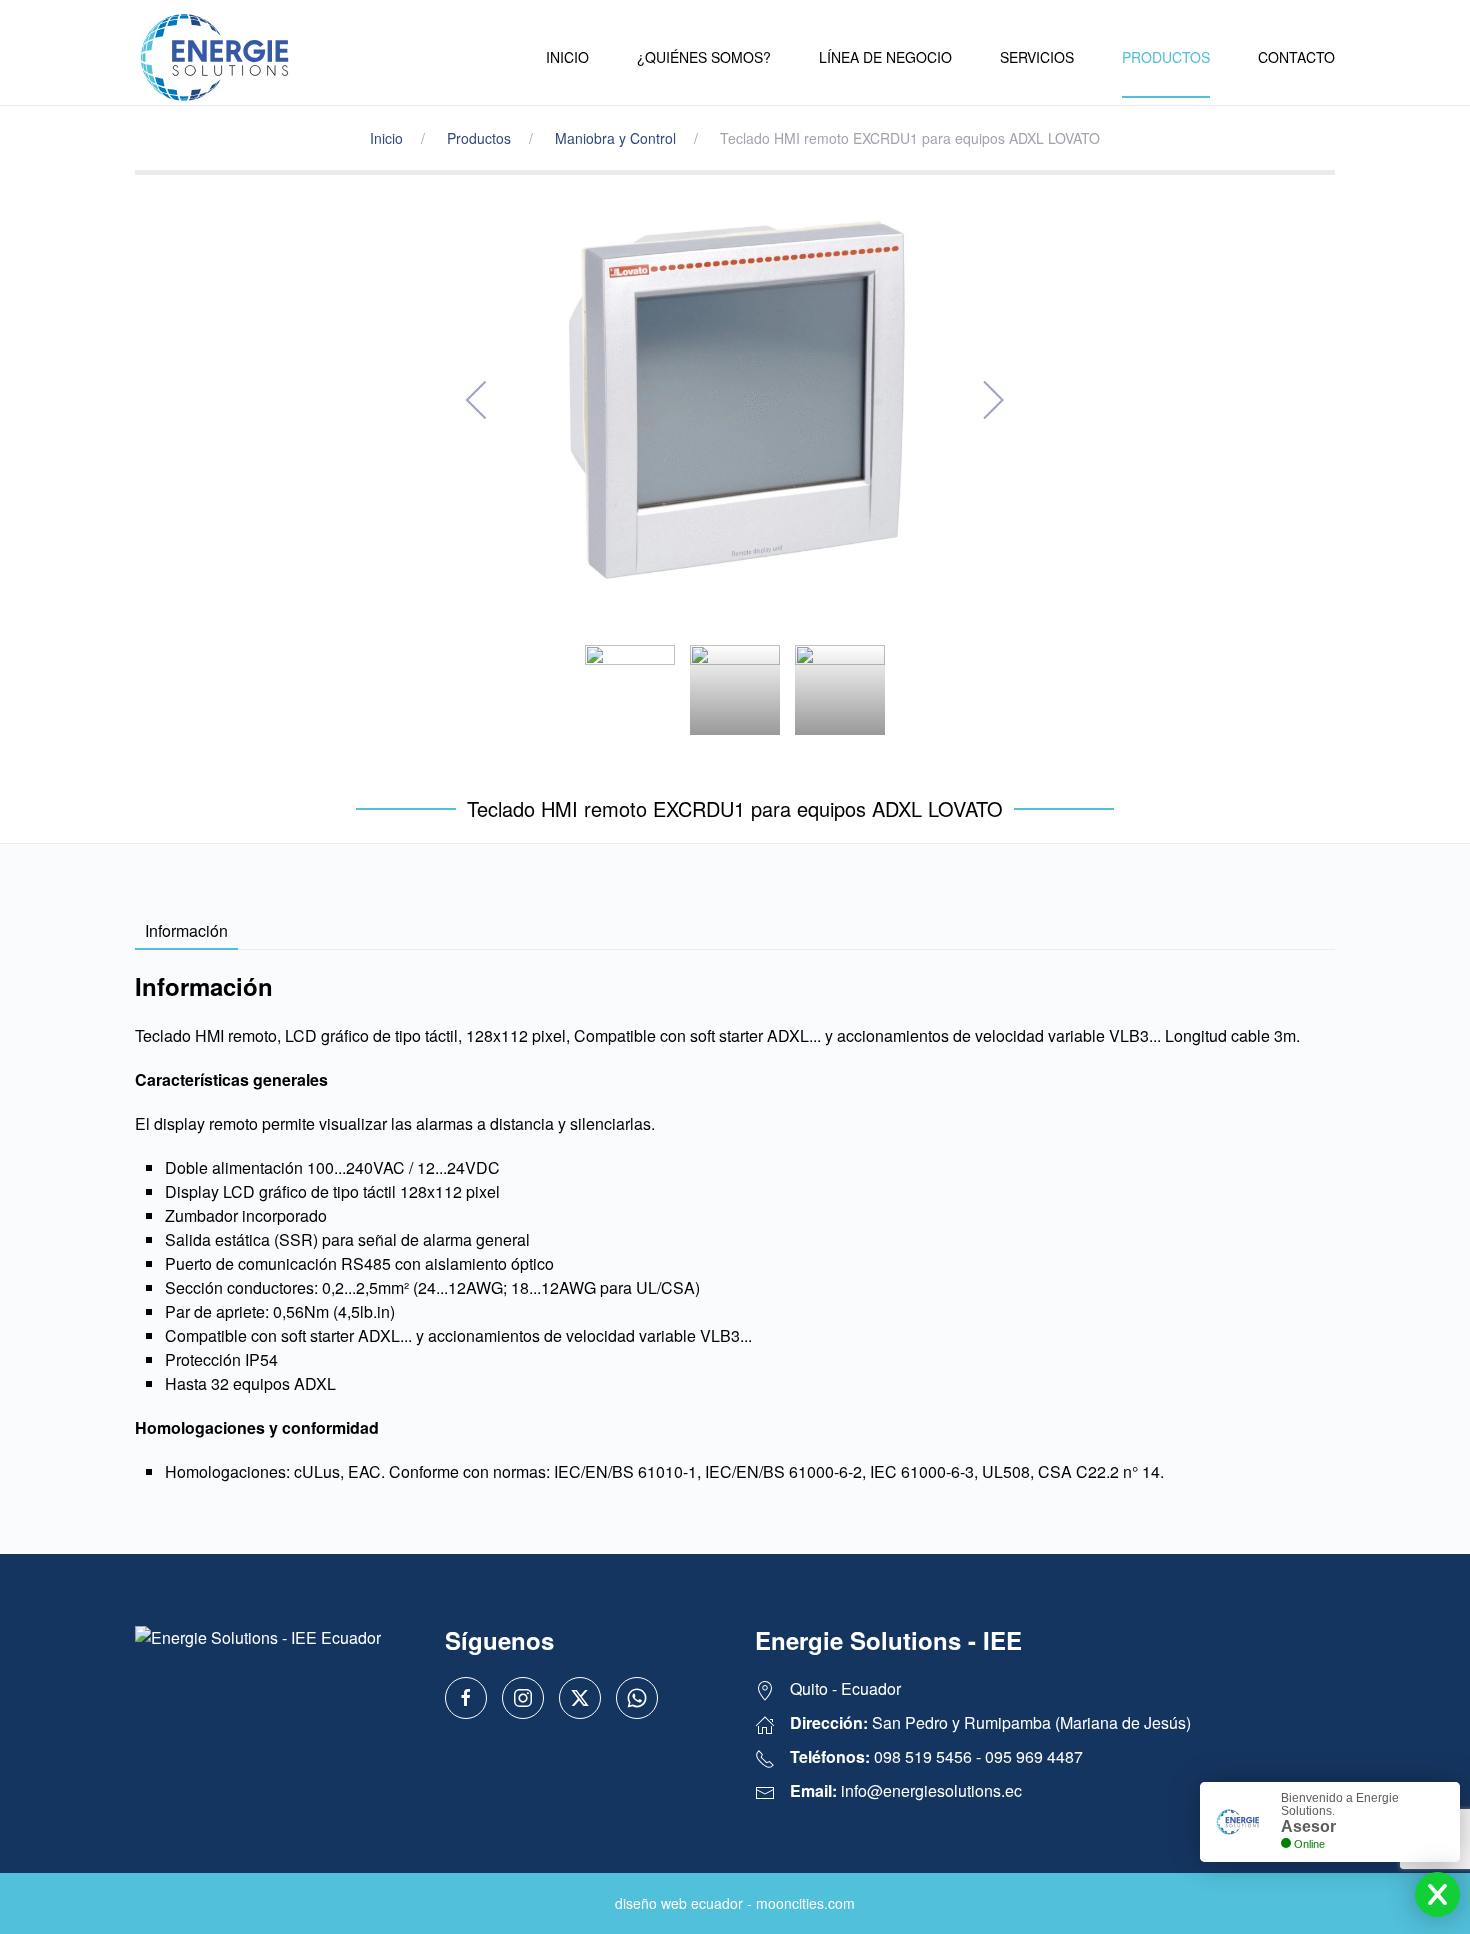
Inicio (567, 57)
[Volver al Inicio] (215, 57)
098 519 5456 (923, 1756)
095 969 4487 (1034, 1756)
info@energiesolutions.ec (931, 1790)
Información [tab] (186, 930)
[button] (477, 400)
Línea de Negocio (885, 57)
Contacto (1296, 57)
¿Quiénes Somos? (704, 57)
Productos (1166, 57)
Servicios (1037, 57)
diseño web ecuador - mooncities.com (735, 1903)
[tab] (630, 690)
